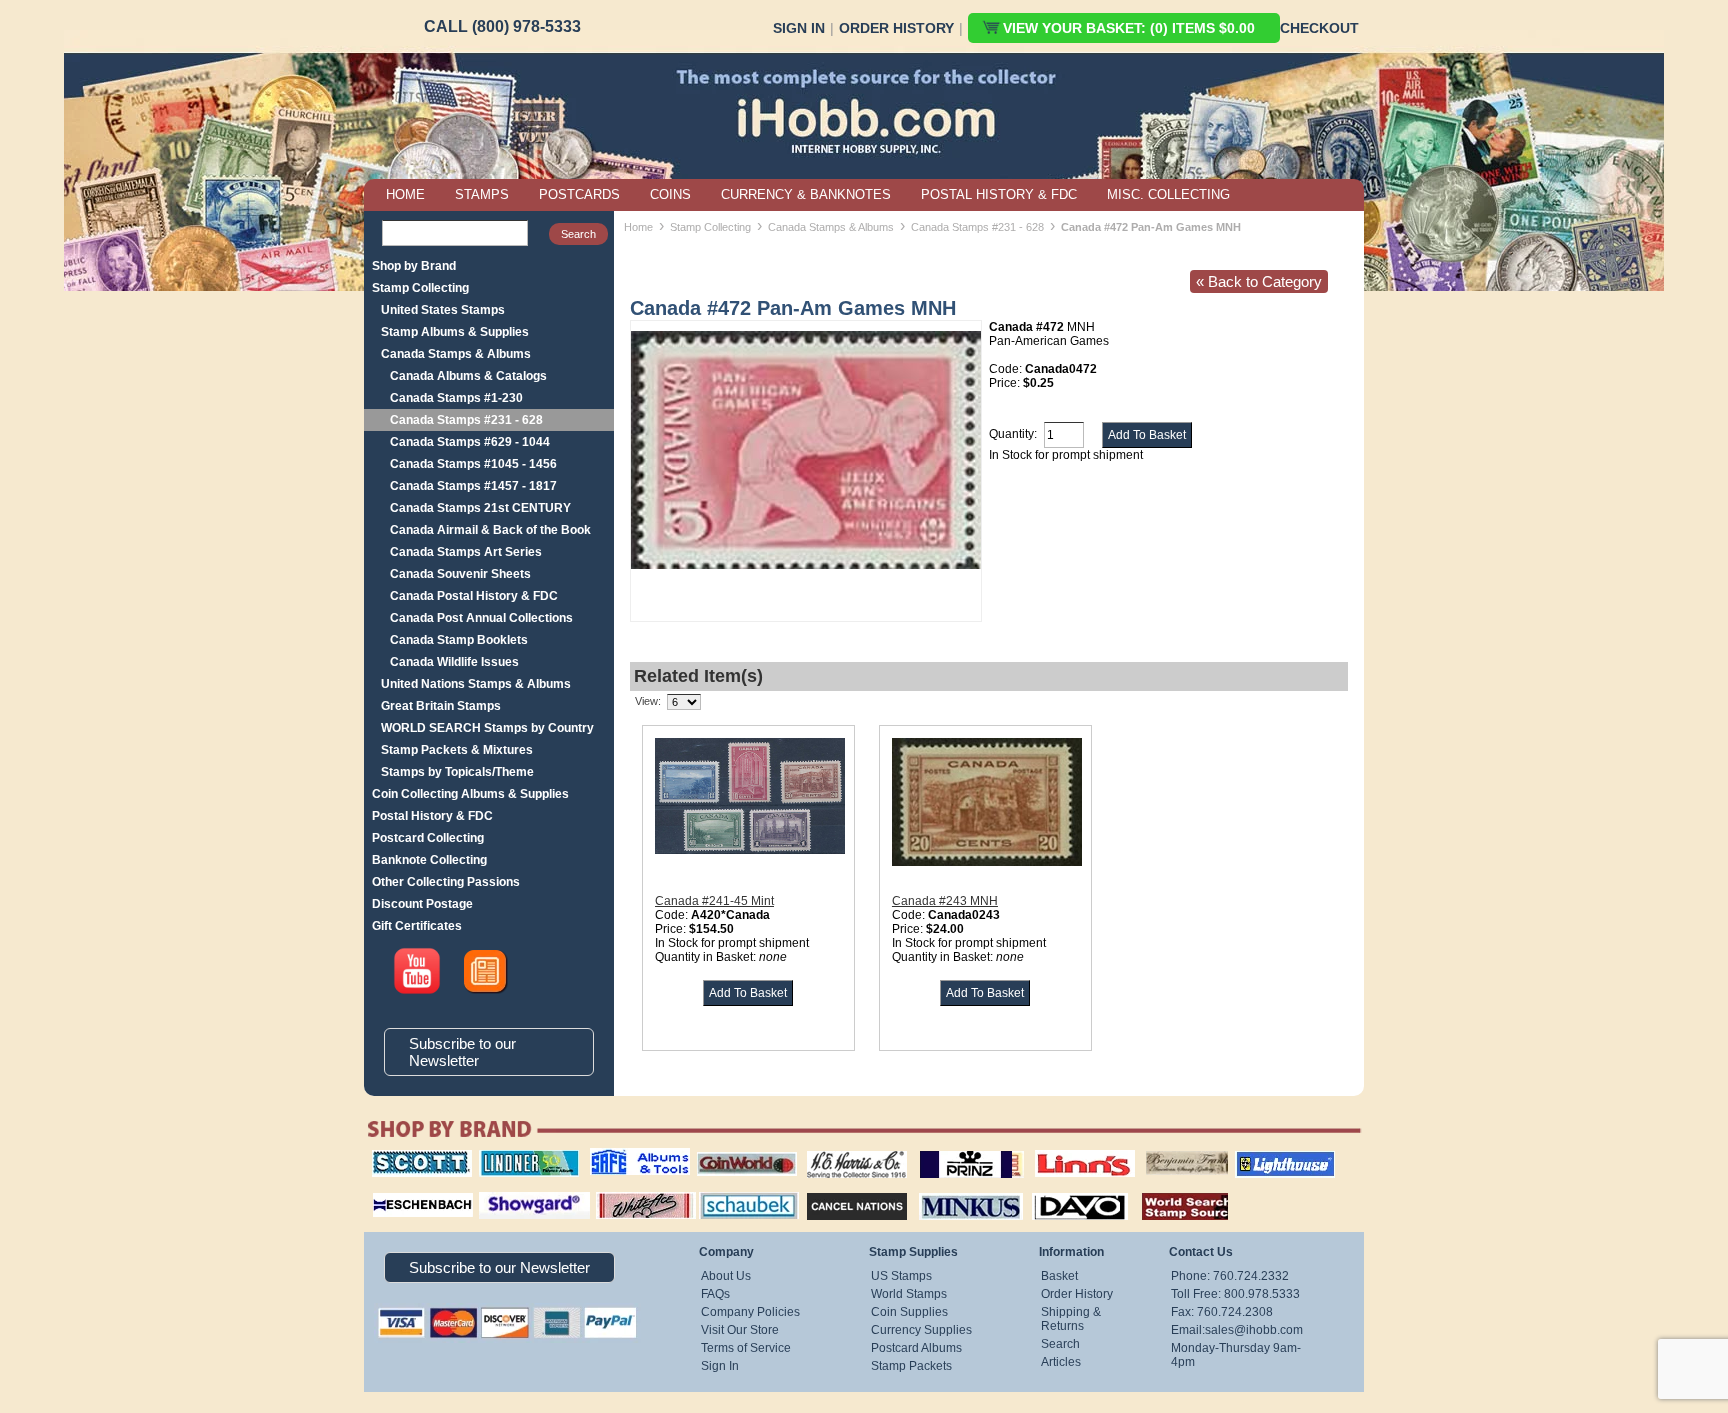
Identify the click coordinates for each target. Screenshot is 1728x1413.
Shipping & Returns (1071, 1319)
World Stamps (909, 1294)
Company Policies (750, 1312)
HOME (405, 194)
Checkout (1319, 28)
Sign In (799, 28)
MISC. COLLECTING (1168, 194)
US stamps (1149, 1150)
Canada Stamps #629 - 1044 (470, 442)
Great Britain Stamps (441, 706)
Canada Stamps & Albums (456, 354)
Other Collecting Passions (446, 882)
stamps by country (1169, 1190)
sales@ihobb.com (1254, 1330)
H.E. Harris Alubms (847, 1150)
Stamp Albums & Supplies (455, 332)
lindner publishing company (521, 1157)
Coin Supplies (909, 1312)
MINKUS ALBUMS (953, 1190)
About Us (726, 1276)
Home (638, 227)
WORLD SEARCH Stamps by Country (487, 728)
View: (648, 701)
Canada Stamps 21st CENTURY (480, 508)
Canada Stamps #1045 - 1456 (473, 464)
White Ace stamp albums (625, 1197)
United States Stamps (443, 310)
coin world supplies (740, 1150)
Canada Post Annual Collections (481, 618)
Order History (896, 28)
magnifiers (392, 1190)
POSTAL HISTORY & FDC (999, 194)
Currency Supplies (921, 1330)
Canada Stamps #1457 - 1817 (473, 486)
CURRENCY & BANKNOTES (806, 194)
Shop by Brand (414, 266)
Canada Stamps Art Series (466, 552)
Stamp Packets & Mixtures (457, 750)
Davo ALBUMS (1052, 1190)
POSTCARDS (579, 194)
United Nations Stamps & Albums (476, 684)
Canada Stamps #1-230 (456, 398)
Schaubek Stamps (737, 1190)
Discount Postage (422, 904)
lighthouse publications (1261, 1157)
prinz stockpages (950, 1150)
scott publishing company (406, 1157)
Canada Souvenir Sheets (460, 574)
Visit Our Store (740, 1330)
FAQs (715, 1294)
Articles (1061, 1362)
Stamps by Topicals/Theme (457, 772)
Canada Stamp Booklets (459, 640)
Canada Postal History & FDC (474, 596)
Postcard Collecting (428, 838)
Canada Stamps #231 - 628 (466, 420)
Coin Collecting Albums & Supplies (470, 794)
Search (1060, 1344)
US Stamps (901, 1276)
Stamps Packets (839, 1190)
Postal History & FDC (432, 816)
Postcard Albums (916, 1348)
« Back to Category (1259, 281)
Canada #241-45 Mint (714, 901)
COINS (670, 194)
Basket (1059, 1276)
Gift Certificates (417, 926)
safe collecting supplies (619, 1157)
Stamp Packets (911, 1366)
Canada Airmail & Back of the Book (490, 530)
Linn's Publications (1063, 1150)
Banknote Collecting (429, 860)
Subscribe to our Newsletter (462, 1052)
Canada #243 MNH (945, 901)
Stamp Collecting (420, 288)
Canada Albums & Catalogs (468, 376)
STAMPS (482, 194)
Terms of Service (746, 1348)
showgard (499, 1190)
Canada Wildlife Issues (454, 662)
